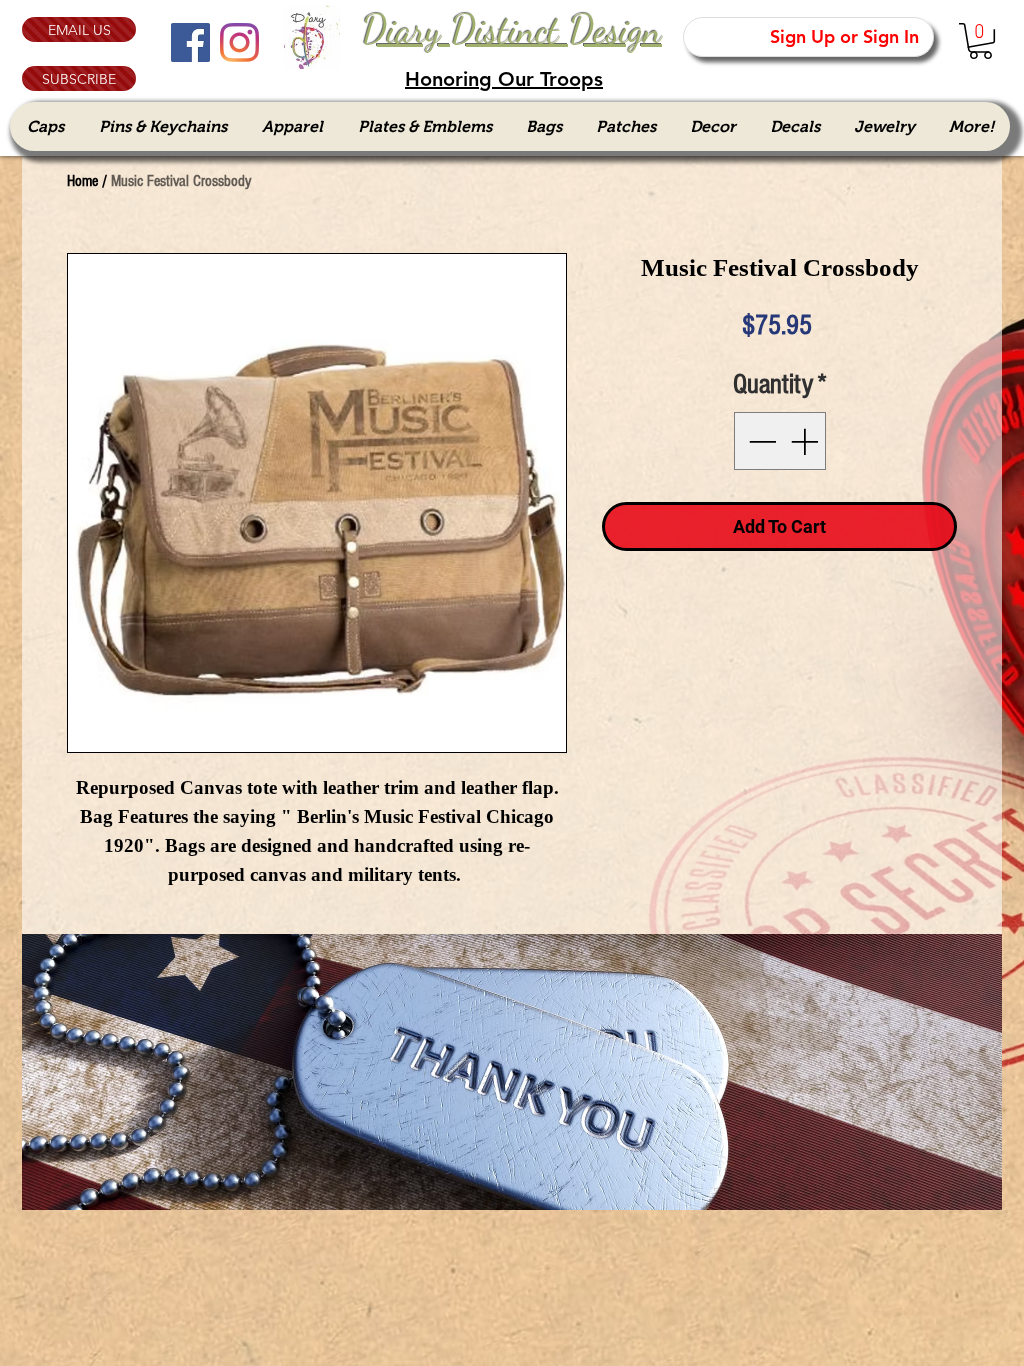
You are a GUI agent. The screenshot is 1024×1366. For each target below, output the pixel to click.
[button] (79, 78)
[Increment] (806, 441)
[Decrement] (760, 441)
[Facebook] (190, 42)
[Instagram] (239, 42)
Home (82, 181)
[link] (980, 41)
